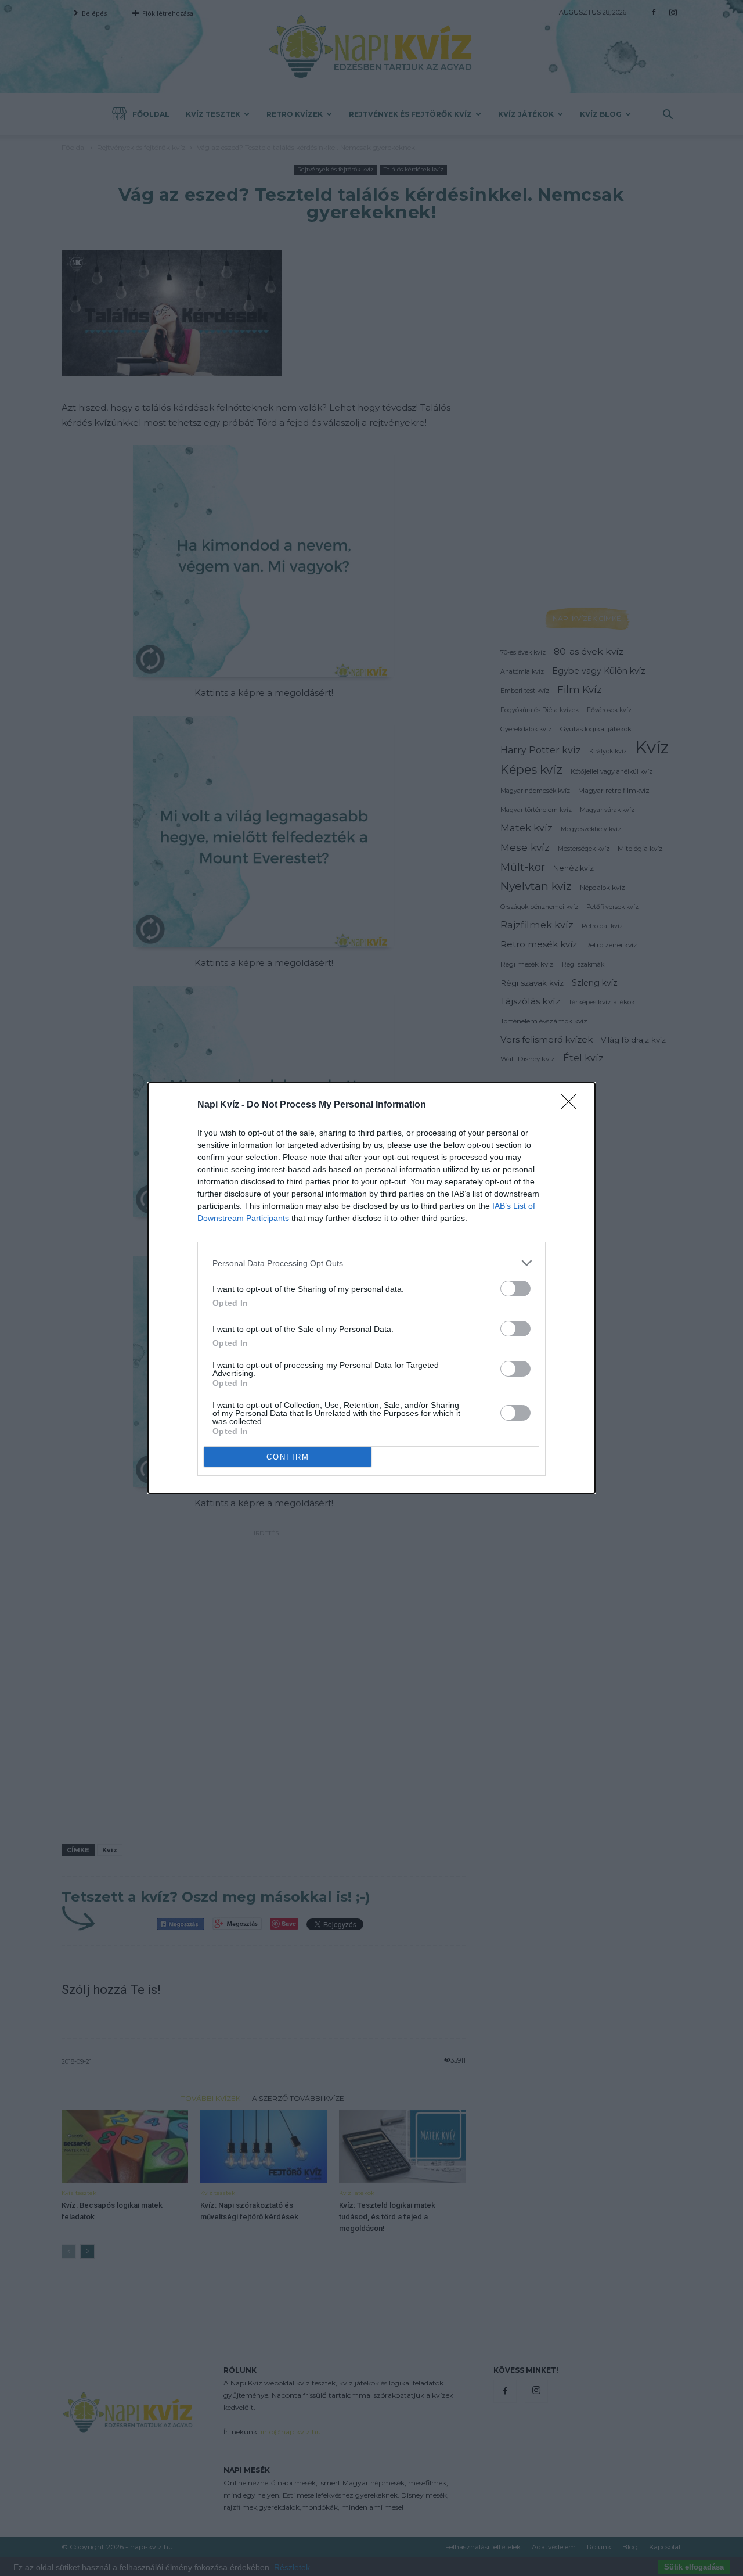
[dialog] (371, 1288)
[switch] (515, 1289)
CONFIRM (288, 1457)
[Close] (572, 1105)
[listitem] (371, 1263)
